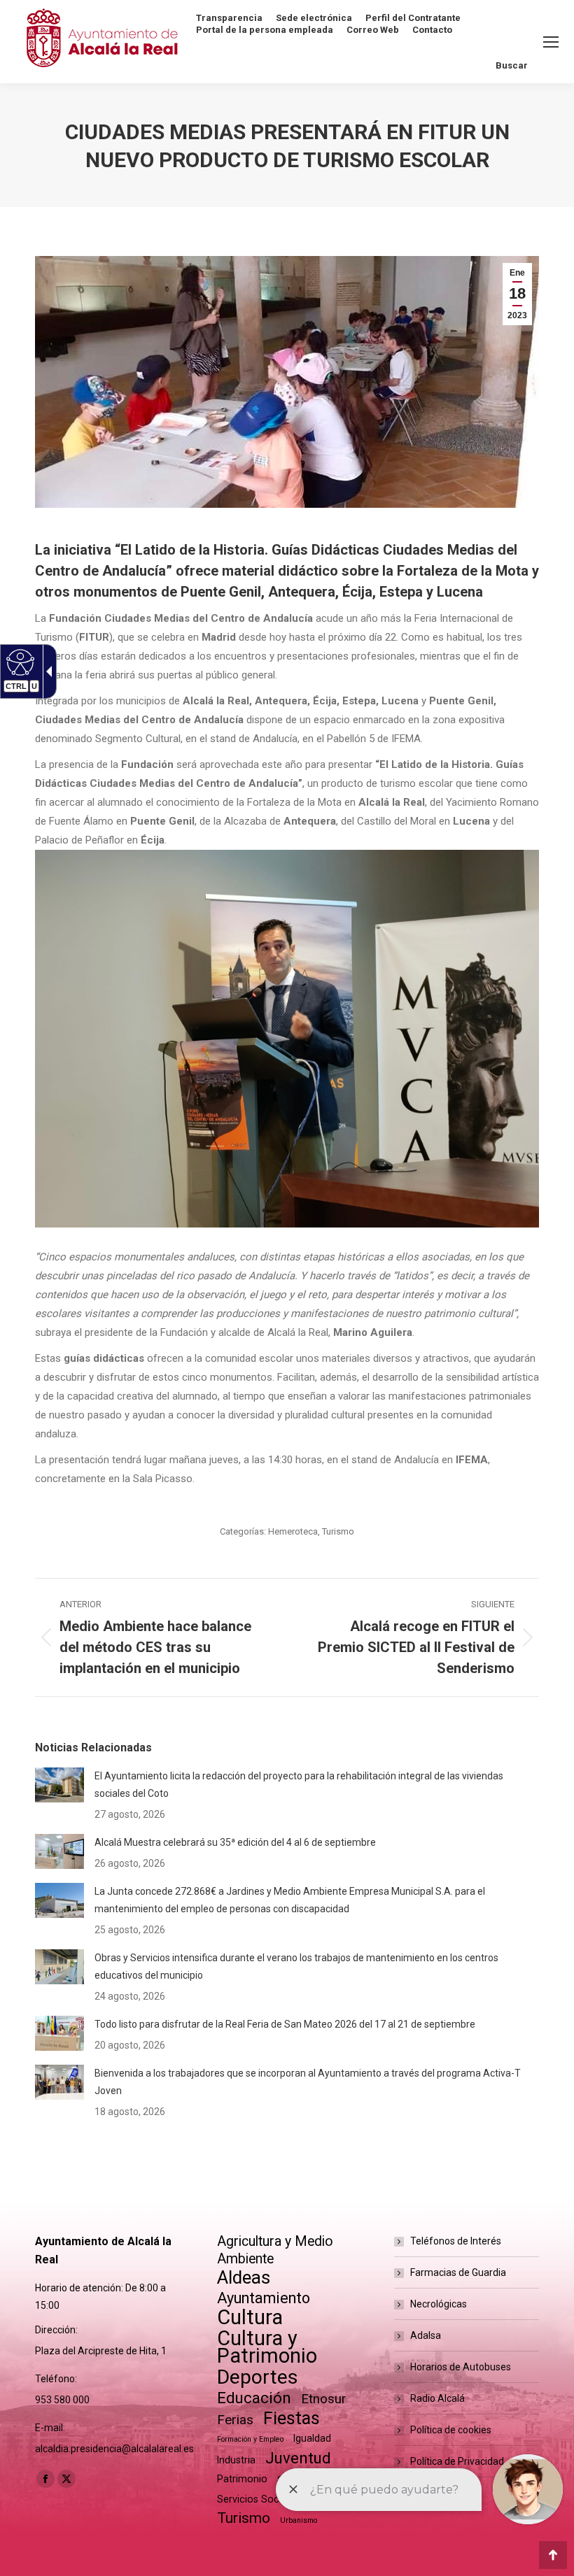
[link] (517, 294)
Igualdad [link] (312, 2438)
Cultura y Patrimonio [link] (267, 2347)
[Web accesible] (19, 662)
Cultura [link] (250, 2318)
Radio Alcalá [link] (437, 2398)
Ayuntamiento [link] (264, 2298)
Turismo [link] (338, 1531)
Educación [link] (254, 2398)
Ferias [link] (235, 2420)
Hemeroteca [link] (293, 1531)
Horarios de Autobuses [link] (461, 2367)
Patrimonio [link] (242, 2479)
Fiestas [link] (292, 2418)
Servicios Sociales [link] (258, 2499)
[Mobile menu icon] (551, 42)
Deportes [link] (258, 2377)
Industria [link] (236, 2460)
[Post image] (59, 1785)
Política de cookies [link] (451, 2430)
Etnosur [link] (323, 2399)
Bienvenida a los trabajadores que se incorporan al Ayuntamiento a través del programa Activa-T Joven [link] (308, 2082)
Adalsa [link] (426, 2335)
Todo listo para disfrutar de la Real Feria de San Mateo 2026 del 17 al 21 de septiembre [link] (285, 2024)
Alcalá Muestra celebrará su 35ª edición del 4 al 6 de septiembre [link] (235, 1842)
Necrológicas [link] (439, 2304)
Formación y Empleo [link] (250, 2439)
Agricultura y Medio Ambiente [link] (275, 2250)
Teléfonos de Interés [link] (456, 2241)
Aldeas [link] (244, 2278)
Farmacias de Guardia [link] (458, 2272)
